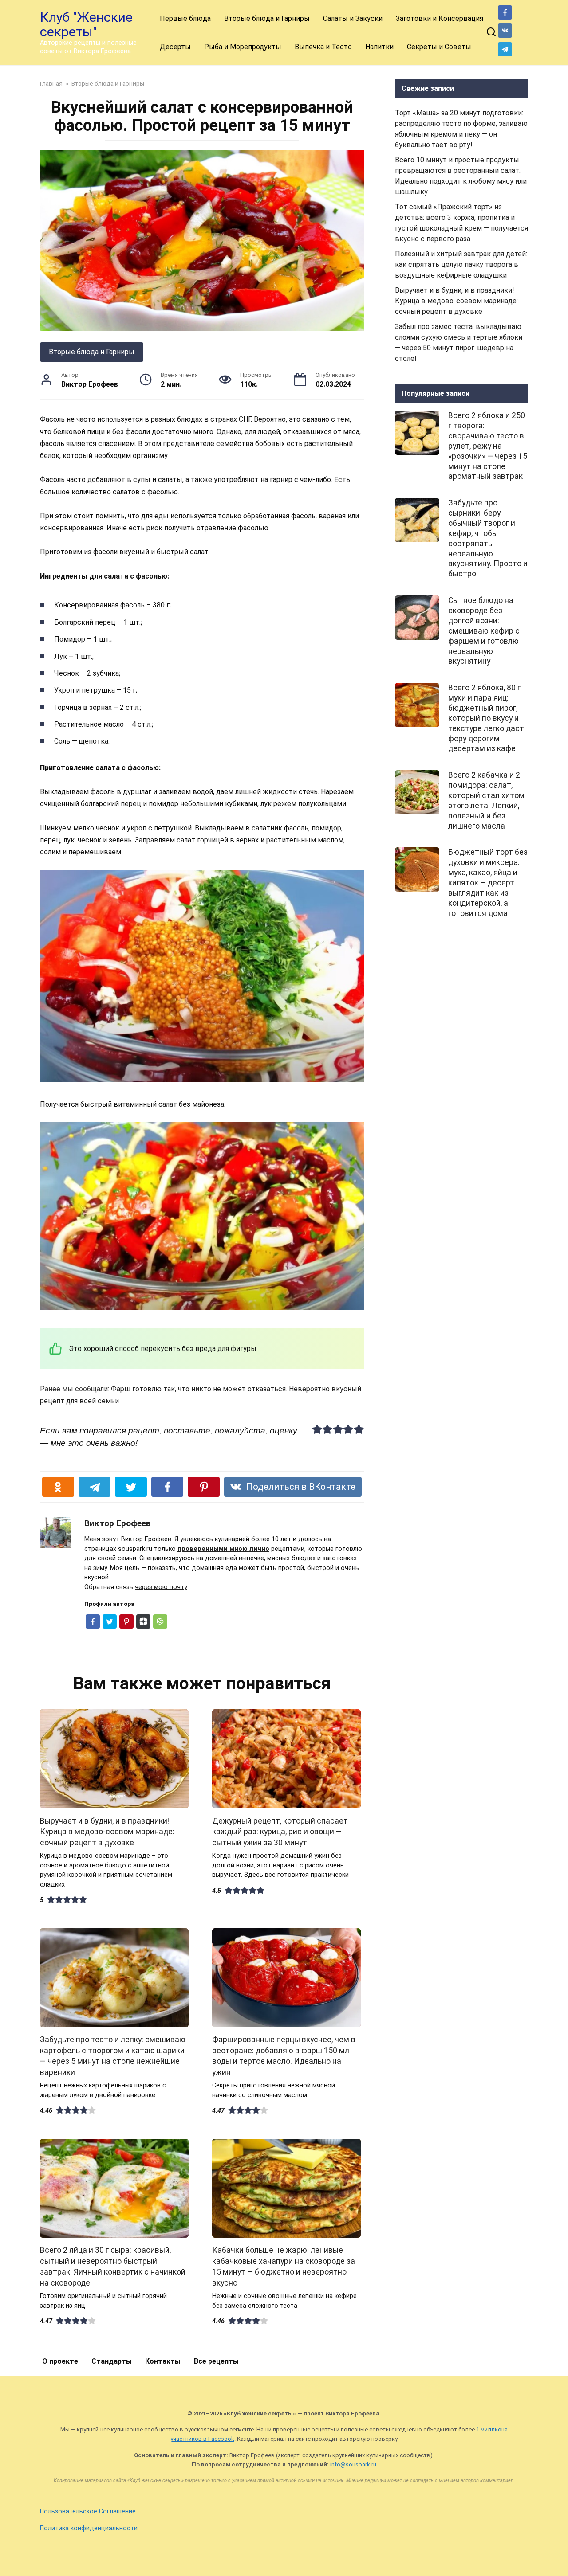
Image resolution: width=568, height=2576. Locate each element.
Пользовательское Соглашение (88, 2511)
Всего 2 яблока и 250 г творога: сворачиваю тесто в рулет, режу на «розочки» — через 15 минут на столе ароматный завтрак (488, 446)
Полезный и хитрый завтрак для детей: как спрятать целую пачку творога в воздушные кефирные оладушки (461, 264)
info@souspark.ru (353, 2464)
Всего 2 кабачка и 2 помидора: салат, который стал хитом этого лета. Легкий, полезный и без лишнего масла (486, 800)
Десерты (175, 47)
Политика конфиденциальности (89, 2528)
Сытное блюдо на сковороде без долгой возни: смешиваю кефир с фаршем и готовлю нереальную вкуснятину (484, 631)
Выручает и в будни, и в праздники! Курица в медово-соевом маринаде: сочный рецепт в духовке (107, 1831)
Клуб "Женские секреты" (86, 24)
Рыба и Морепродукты (243, 47)
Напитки (379, 47)
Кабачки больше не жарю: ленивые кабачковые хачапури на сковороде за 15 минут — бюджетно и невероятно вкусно (284, 2267)
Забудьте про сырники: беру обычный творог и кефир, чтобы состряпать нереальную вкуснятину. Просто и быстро (488, 538)
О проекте (60, 2361)
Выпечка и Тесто (323, 47)
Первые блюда (185, 18)
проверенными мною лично (223, 1549)
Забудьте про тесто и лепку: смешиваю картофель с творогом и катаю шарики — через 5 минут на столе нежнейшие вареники (113, 2056)
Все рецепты (216, 2361)
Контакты (163, 2361)
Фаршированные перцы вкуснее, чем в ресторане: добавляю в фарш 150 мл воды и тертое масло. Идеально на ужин (284, 2056)
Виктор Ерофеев (118, 1523)
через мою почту (161, 1587)
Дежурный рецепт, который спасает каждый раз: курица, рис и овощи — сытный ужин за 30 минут (280, 1831)
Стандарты (112, 2361)
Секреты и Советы (439, 47)
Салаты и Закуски (353, 18)
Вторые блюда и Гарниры (267, 18)
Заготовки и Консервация (440, 18)
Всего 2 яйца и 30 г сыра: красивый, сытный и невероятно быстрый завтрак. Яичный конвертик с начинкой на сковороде (113, 2267)
